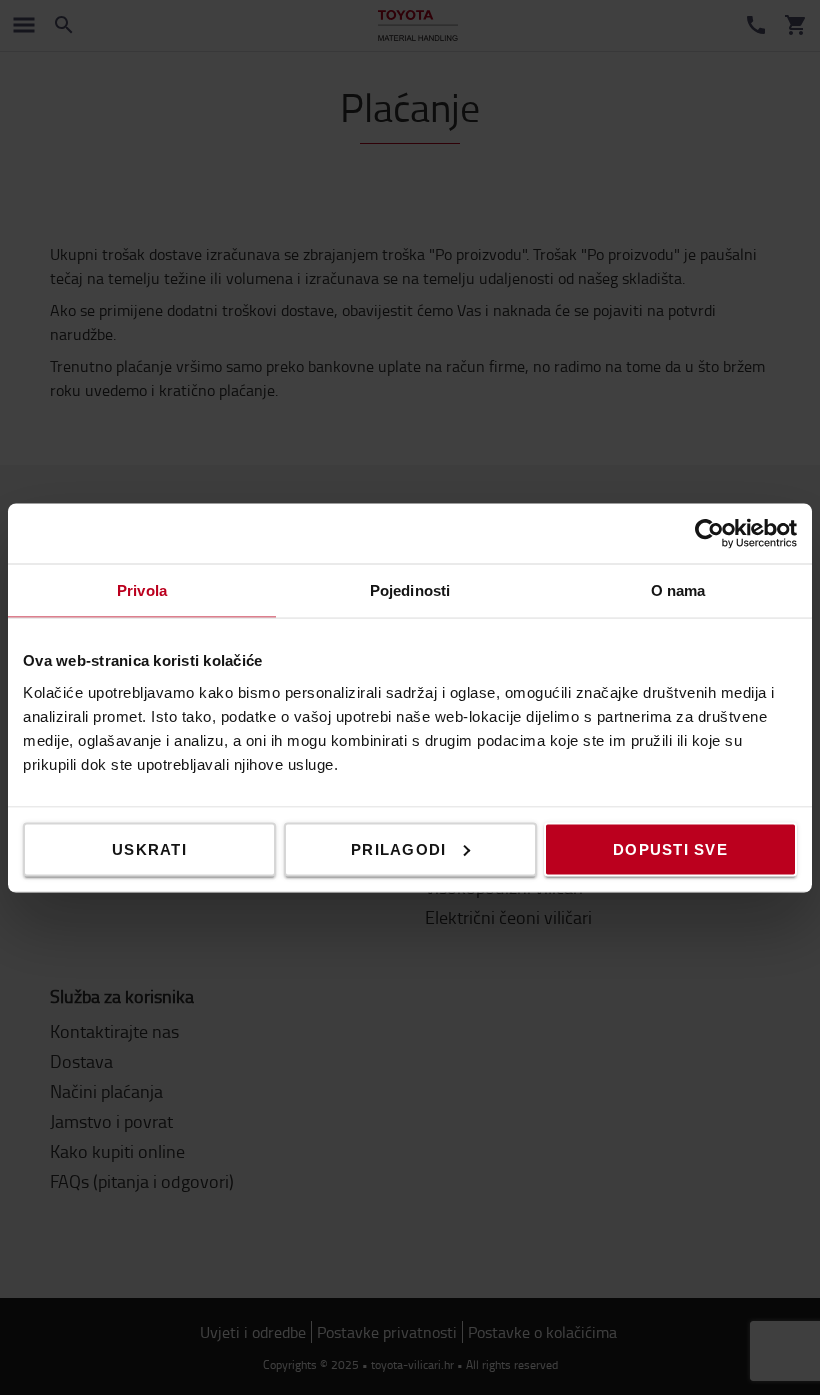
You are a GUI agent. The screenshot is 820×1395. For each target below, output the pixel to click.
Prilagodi (398, 848)
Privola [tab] (142, 589)
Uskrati (149, 848)
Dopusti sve (670, 848)
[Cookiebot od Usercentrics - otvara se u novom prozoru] (709, 533)
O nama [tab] (678, 589)
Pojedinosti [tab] (410, 589)
